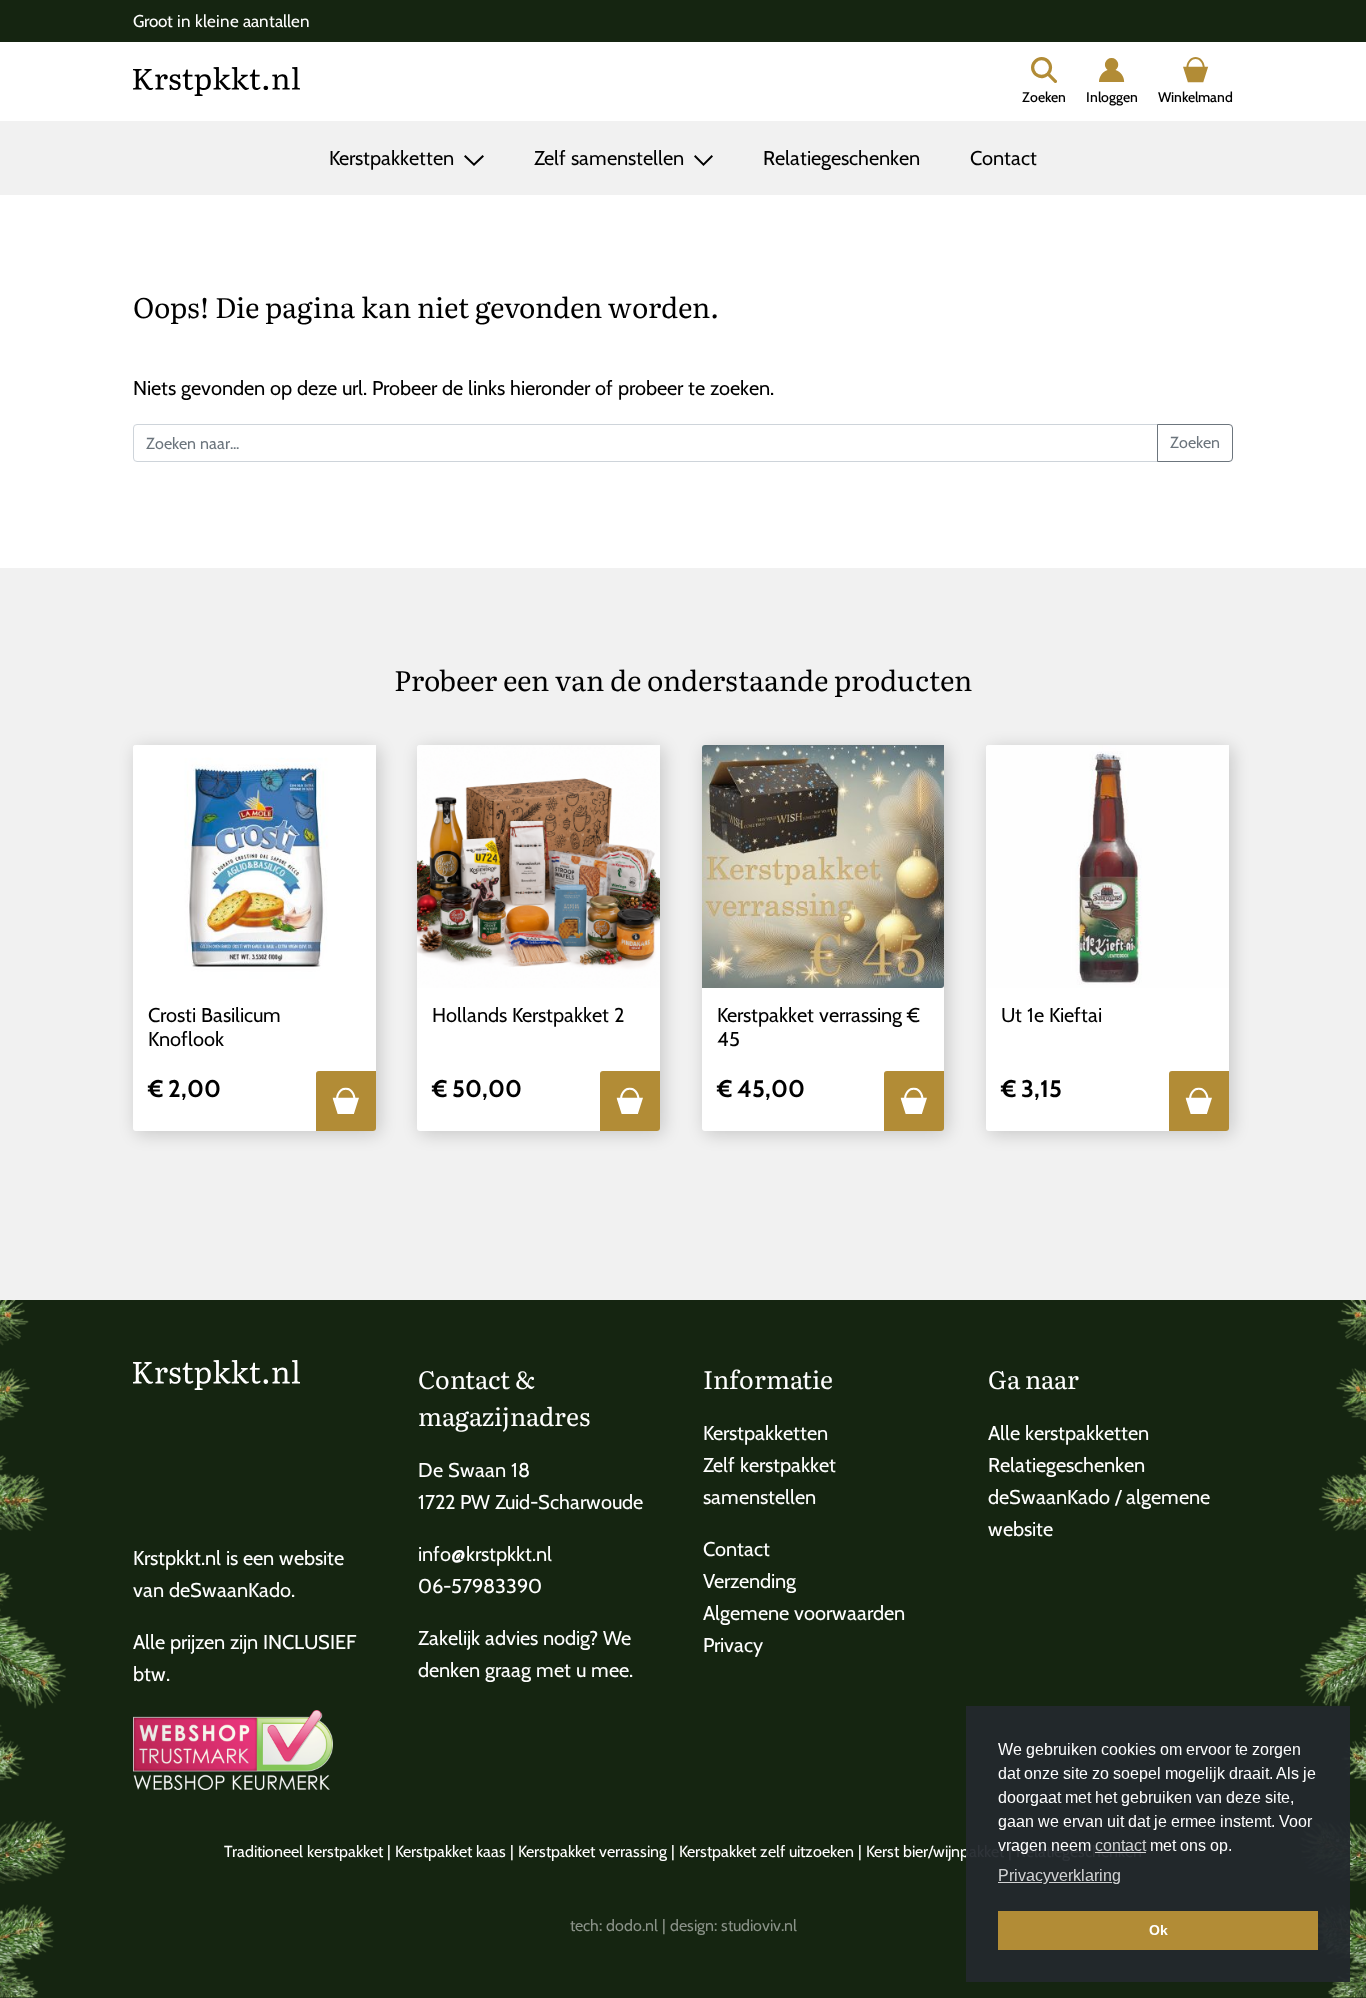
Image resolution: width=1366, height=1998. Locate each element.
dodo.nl (632, 1925)
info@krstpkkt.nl (485, 1554)
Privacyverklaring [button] (1059, 1875)
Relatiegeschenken (841, 158)
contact (1120, 1845)
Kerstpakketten (394, 158)
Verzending (749, 1581)
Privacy (733, 1645)
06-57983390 (480, 1586)
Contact (1003, 158)
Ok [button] (1158, 1930)
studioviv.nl (759, 1925)
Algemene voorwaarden (804, 1613)
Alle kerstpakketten (1068, 1433)
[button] (346, 1101)
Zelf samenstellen (611, 158)
